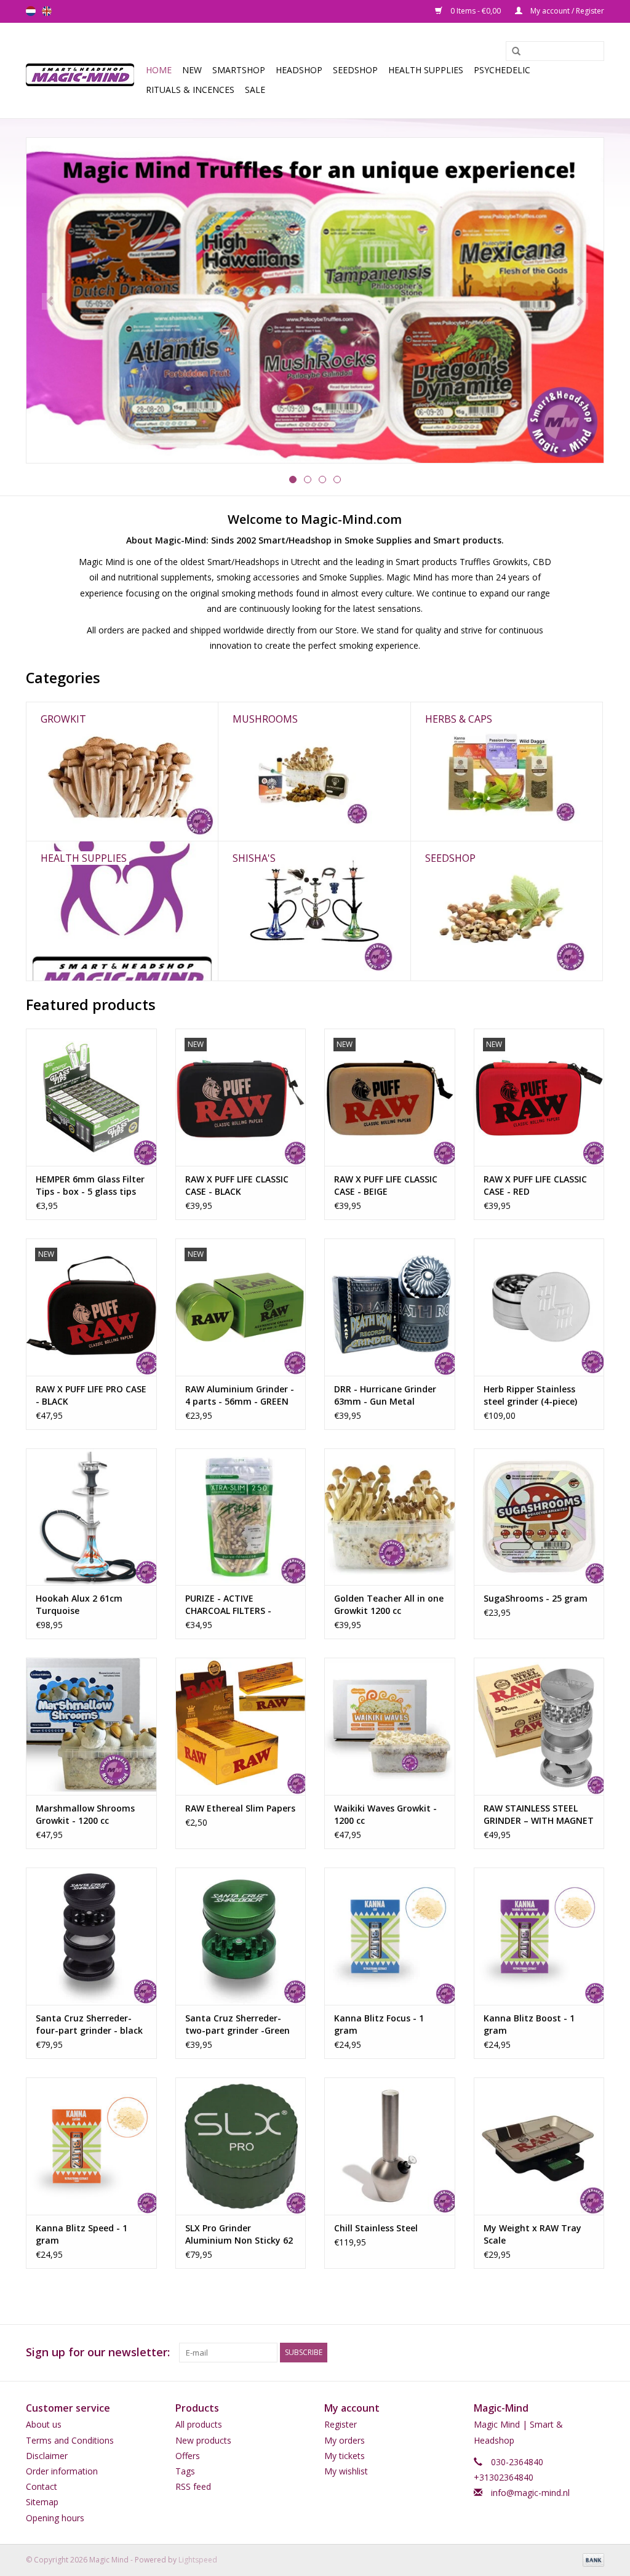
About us (44, 2424)
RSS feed (193, 2486)
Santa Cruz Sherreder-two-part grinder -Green (237, 2024)
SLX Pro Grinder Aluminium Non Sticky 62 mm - (239, 2234)
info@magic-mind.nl (530, 2493)
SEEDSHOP (355, 70)
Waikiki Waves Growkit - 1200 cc (385, 1814)
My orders (345, 2440)
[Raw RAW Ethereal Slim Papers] (241, 1726)
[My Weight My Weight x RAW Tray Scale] (539, 2146)
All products (199, 2424)
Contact (42, 2486)
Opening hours (55, 2518)
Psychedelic (502, 70)
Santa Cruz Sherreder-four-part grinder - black (89, 2024)
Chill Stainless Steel (376, 2228)
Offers (188, 2456)
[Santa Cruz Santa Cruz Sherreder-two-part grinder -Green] (241, 1936)
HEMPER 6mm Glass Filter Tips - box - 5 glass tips (90, 1185)
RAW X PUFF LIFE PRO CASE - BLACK (91, 1395)
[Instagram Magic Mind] (594, 2353)
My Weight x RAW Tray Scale (532, 2234)
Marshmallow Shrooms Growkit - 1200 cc (85, 1814)
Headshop (299, 70)
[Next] (580, 301)
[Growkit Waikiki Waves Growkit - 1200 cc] (390, 1726)
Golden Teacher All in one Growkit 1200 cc (389, 1604)
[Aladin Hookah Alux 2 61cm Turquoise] (91, 1517)
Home (159, 70)
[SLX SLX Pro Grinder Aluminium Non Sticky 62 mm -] (241, 2146)
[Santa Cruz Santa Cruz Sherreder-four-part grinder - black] (91, 1936)
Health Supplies (426, 70)
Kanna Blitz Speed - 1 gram (82, 2234)
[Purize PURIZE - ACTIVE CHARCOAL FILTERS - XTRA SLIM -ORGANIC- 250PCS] (241, 1517)
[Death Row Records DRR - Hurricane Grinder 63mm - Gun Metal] (390, 1307)
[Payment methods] (591, 2559)
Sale (255, 90)
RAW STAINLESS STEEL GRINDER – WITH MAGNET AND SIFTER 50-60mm (539, 1815)
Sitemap (42, 2502)
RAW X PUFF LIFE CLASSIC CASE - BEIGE (386, 1185)
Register (341, 2424)
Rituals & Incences (190, 90)
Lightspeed (198, 2560)
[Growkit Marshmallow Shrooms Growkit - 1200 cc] (91, 1726)
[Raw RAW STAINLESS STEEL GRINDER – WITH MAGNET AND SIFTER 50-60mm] (539, 1726)
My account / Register (566, 11)
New (192, 70)
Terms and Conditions (70, 2440)
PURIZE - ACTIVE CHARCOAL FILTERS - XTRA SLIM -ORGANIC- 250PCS (232, 1605)
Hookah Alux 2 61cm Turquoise (79, 1604)
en (47, 11)
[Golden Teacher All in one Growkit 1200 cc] (390, 1517)
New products (203, 2440)
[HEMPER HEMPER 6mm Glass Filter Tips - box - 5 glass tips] (91, 1097)
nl (31, 11)
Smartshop (239, 70)
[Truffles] (315, 300)
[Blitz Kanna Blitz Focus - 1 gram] (390, 1936)
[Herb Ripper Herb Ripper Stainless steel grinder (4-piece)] (539, 1307)
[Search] (512, 52)
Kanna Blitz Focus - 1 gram (379, 2024)
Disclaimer (47, 2456)
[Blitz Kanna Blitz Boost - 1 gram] (539, 1936)
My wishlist (346, 2471)
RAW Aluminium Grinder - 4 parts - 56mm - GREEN (240, 1395)
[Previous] (50, 301)
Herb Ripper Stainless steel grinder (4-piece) (530, 1395)
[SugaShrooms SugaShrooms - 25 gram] (539, 1517)
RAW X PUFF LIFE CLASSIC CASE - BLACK (237, 1185)
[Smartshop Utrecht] (84, 70)
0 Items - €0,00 (476, 11)
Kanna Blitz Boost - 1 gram (529, 2024)
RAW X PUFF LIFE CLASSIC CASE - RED (535, 1185)
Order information (62, 2471)
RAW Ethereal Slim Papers (240, 1808)
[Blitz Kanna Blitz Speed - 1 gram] (91, 2146)
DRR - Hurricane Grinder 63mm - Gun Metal (385, 1395)
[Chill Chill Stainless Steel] (390, 2146)
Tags (185, 2471)
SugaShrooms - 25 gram (536, 1598)
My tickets (345, 2456)
